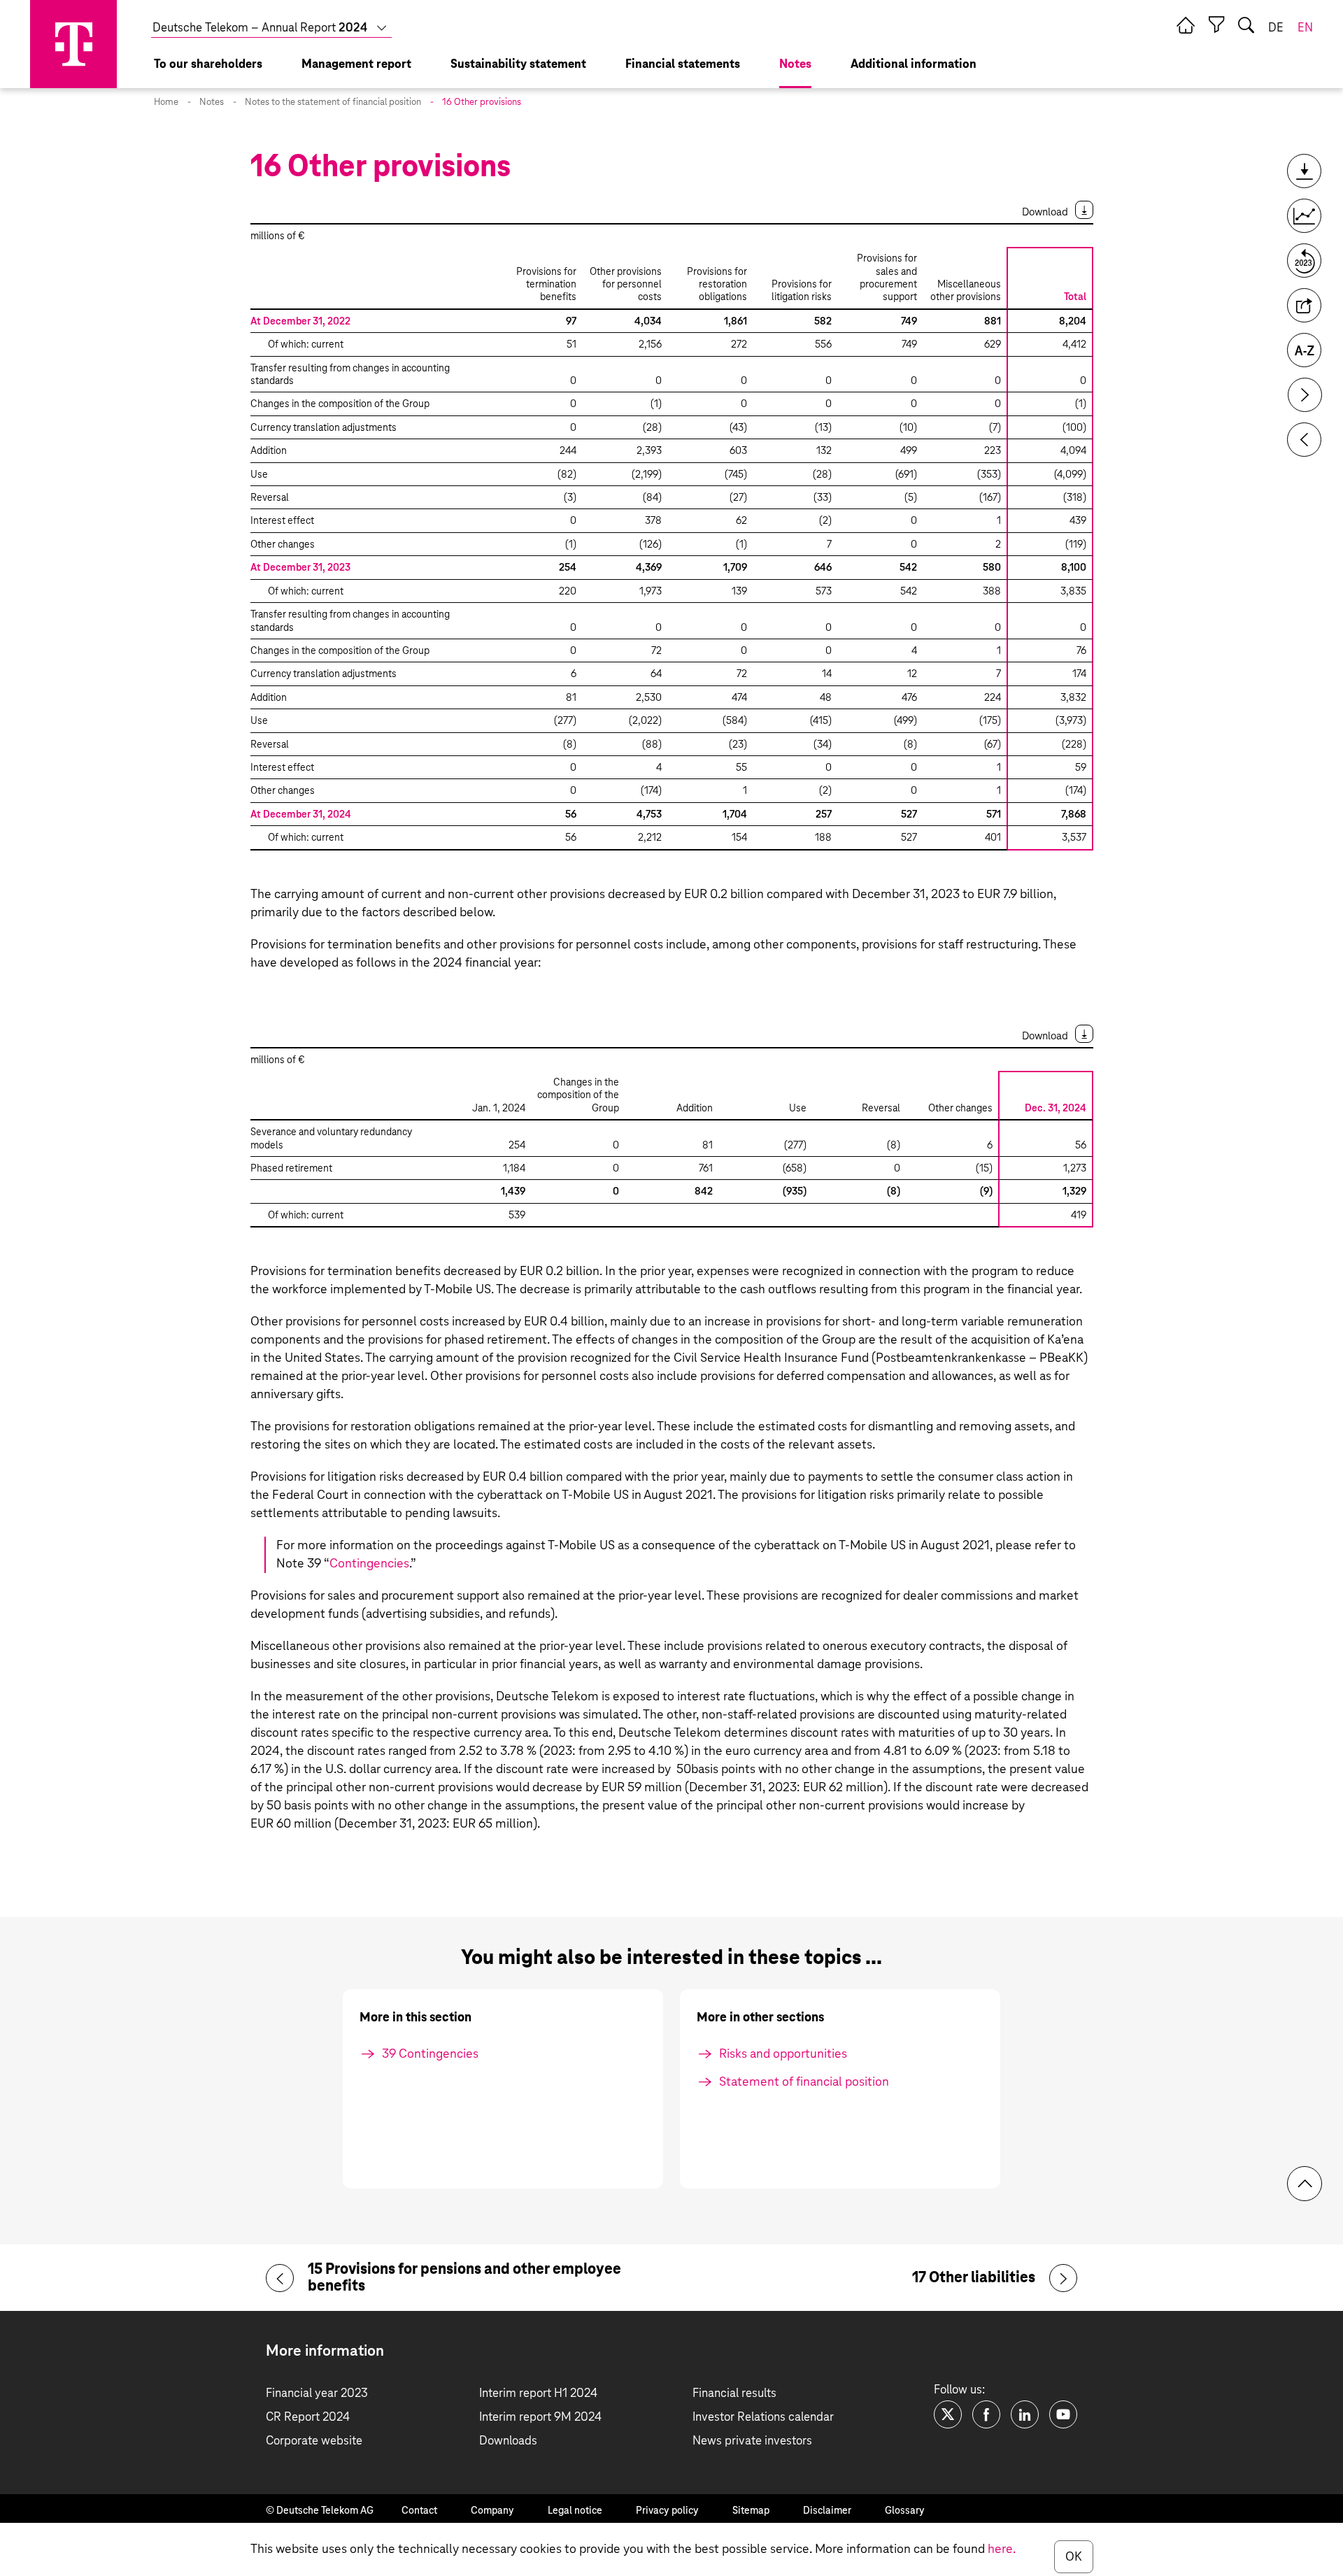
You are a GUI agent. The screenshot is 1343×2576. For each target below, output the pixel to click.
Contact (419, 2511)
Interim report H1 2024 (538, 2394)
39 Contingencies (430, 2054)
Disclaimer (827, 2511)
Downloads (508, 2441)
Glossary (905, 2511)
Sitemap (751, 2511)
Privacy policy (667, 2511)
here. (1002, 2549)
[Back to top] (1305, 2184)
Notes (212, 102)
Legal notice (575, 2511)
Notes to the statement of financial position (333, 102)
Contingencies (369, 1564)
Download (1045, 212)
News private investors (752, 2441)
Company (492, 2511)
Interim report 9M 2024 (540, 2418)
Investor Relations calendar (763, 2418)
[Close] (1216, 25)
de (1276, 28)
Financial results (734, 2394)
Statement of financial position (804, 2082)
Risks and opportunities (783, 2054)
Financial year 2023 (317, 2394)
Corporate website (314, 2441)
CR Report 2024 (308, 2418)
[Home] (1186, 25)
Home (166, 102)
